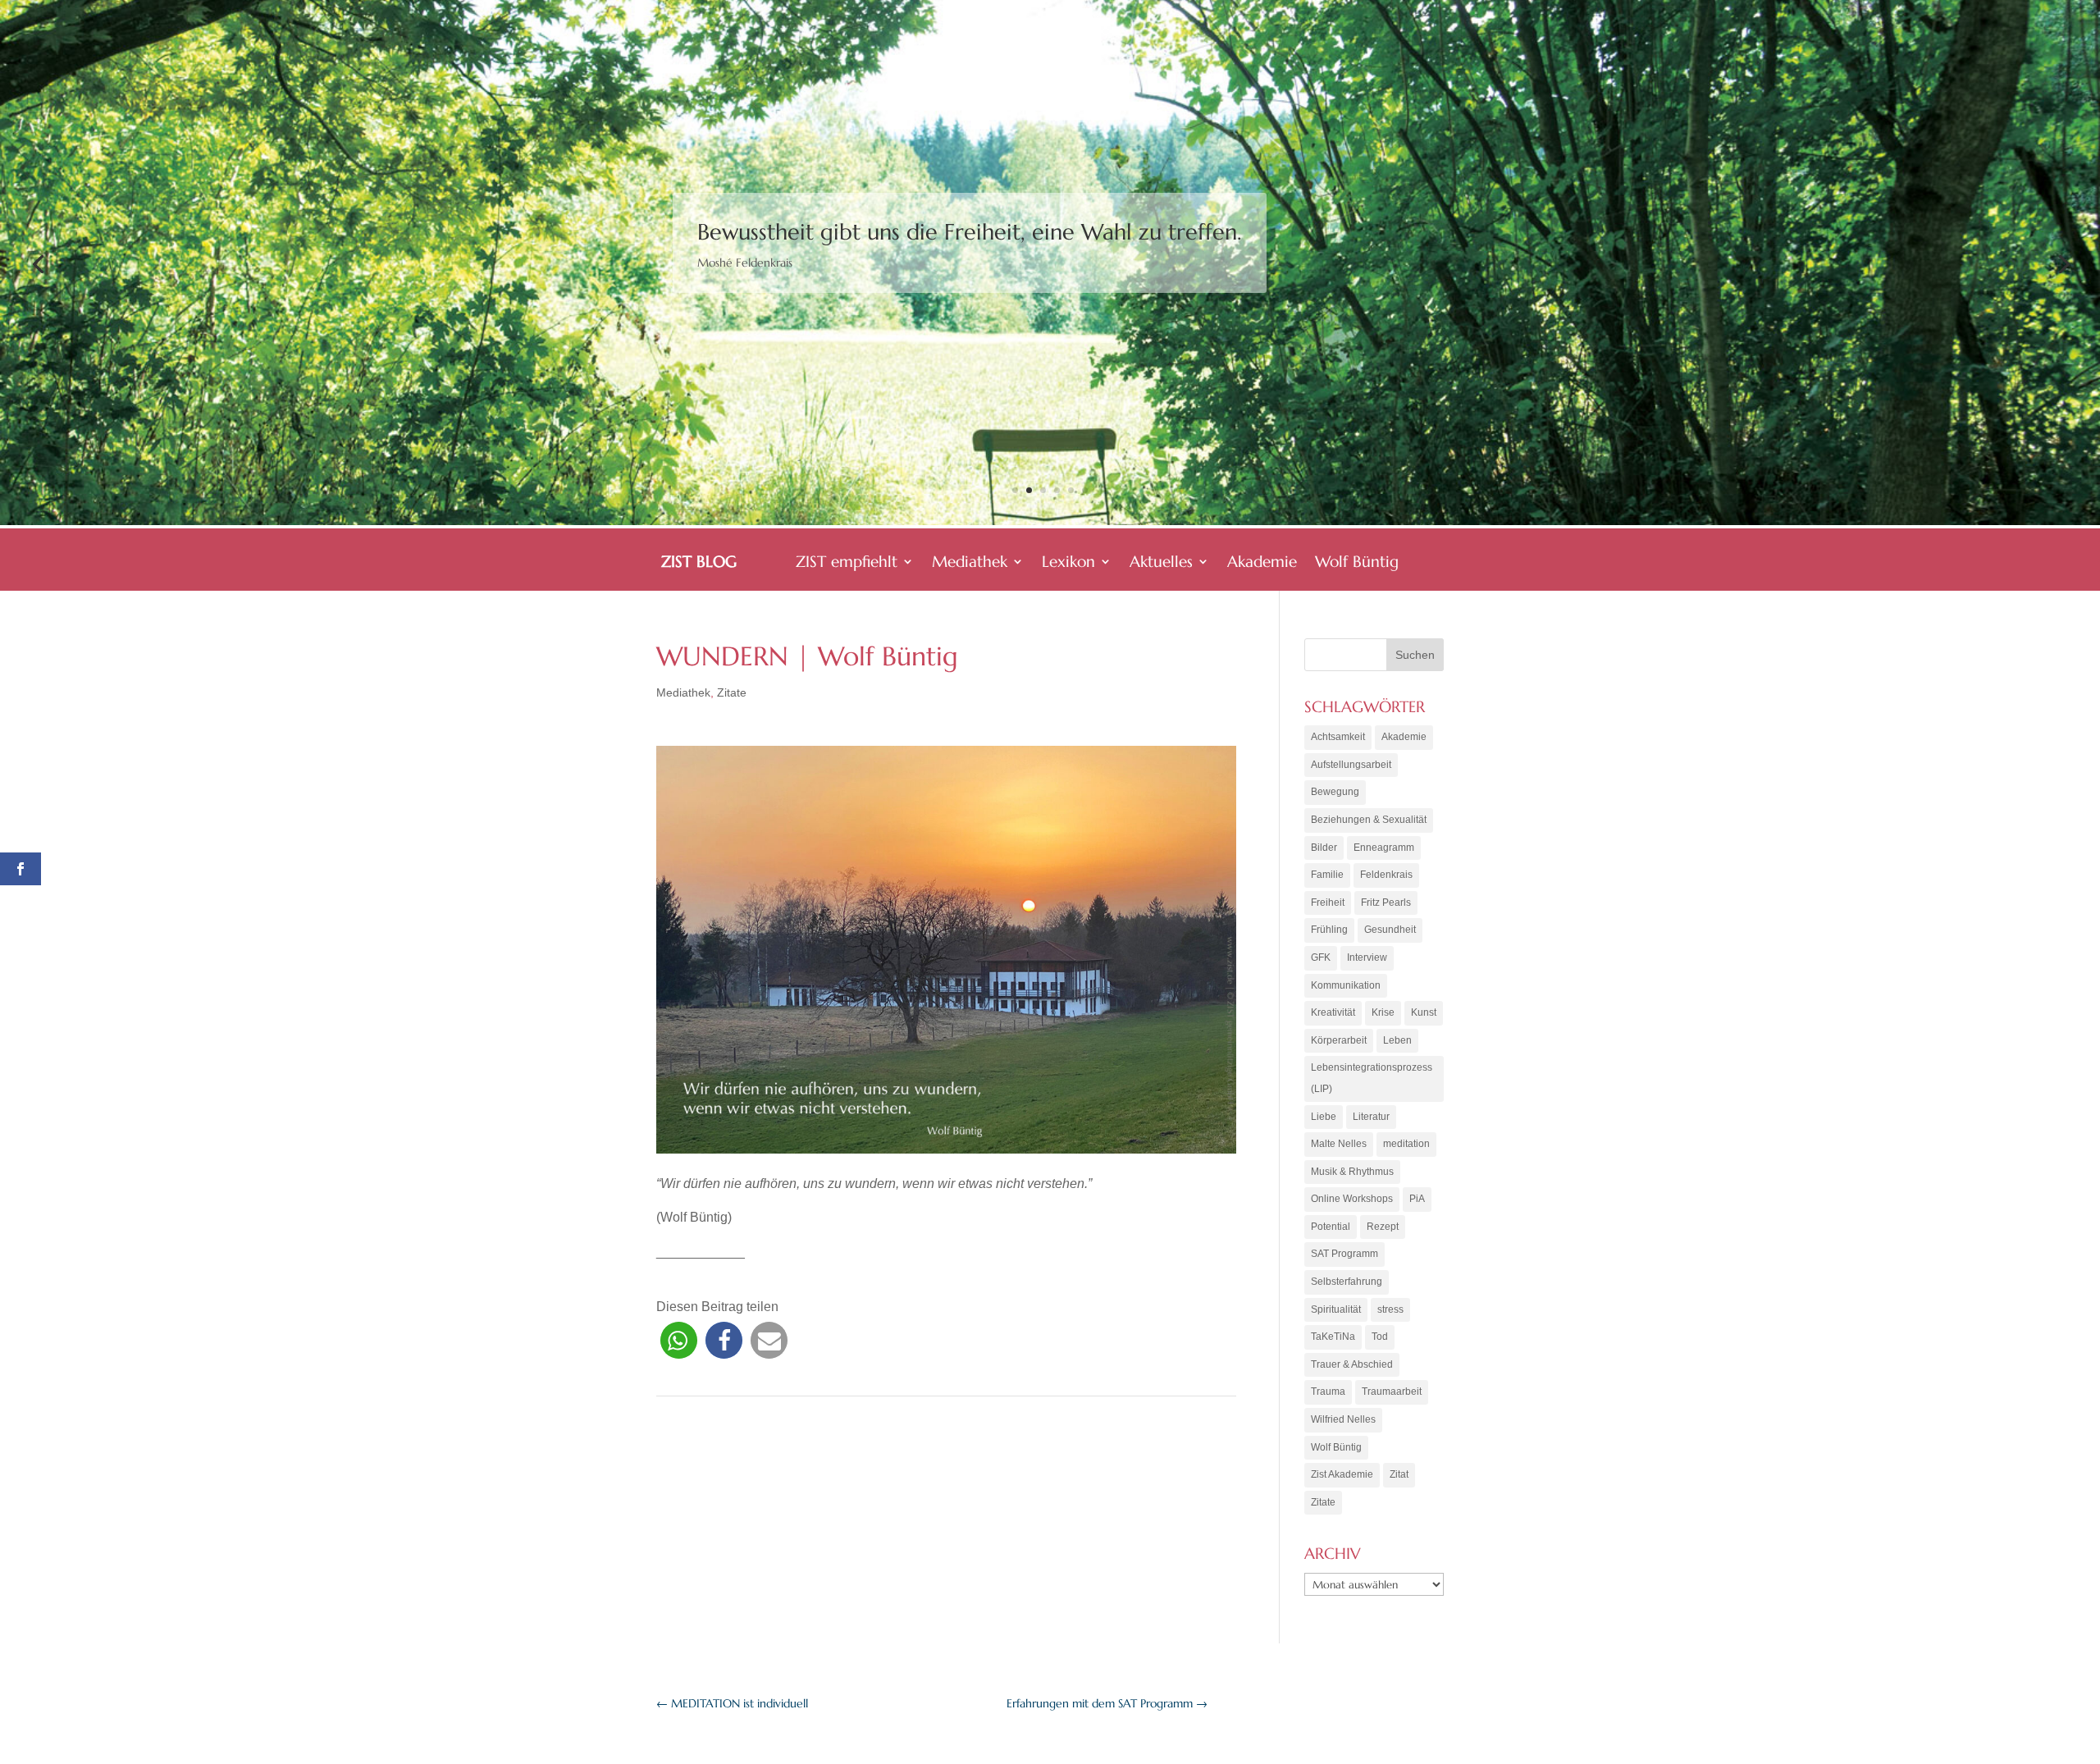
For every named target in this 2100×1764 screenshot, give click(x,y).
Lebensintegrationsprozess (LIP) (1372, 1078)
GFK (1321, 957)
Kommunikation (1346, 985)
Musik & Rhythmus (1352, 1172)
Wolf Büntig (1357, 563)
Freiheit (1328, 903)
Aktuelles (1161, 563)
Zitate (732, 692)
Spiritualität (1336, 1309)
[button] (679, 1340)
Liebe (1324, 1117)
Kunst (1424, 1012)
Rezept (1383, 1227)
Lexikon (1068, 563)
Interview (1367, 957)
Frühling (1329, 930)
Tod (1380, 1337)
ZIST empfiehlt (847, 563)
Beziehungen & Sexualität (1369, 820)
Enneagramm (1384, 848)
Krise (1383, 1012)
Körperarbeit (1339, 1040)
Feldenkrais (1386, 875)
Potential (1331, 1227)
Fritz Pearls (1386, 903)
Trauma (1328, 1392)
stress (1390, 1309)
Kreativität (1333, 1012)
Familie (1327, 875)
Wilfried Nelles (1343, 1419)
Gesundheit (1390, 930)
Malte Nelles (1339, 1144)
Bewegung (1335, 792)
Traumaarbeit (1392, 1392)
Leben (1397, 1040)
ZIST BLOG (699, 563)
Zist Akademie (1342, 1474)
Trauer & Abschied (1352, 1364)
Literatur (1371, 1117)
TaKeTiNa (1333, 1337)
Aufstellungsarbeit (1351, 765)
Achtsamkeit (1338, 737)
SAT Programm (1344, 1254)
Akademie (1262, 563)
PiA (1417, 1199)
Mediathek (970, 563)
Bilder (1324, 848)
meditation (1406, 1144)
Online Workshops (1352, 1199)
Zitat (1399, 1474)
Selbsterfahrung (1347, 1282)
